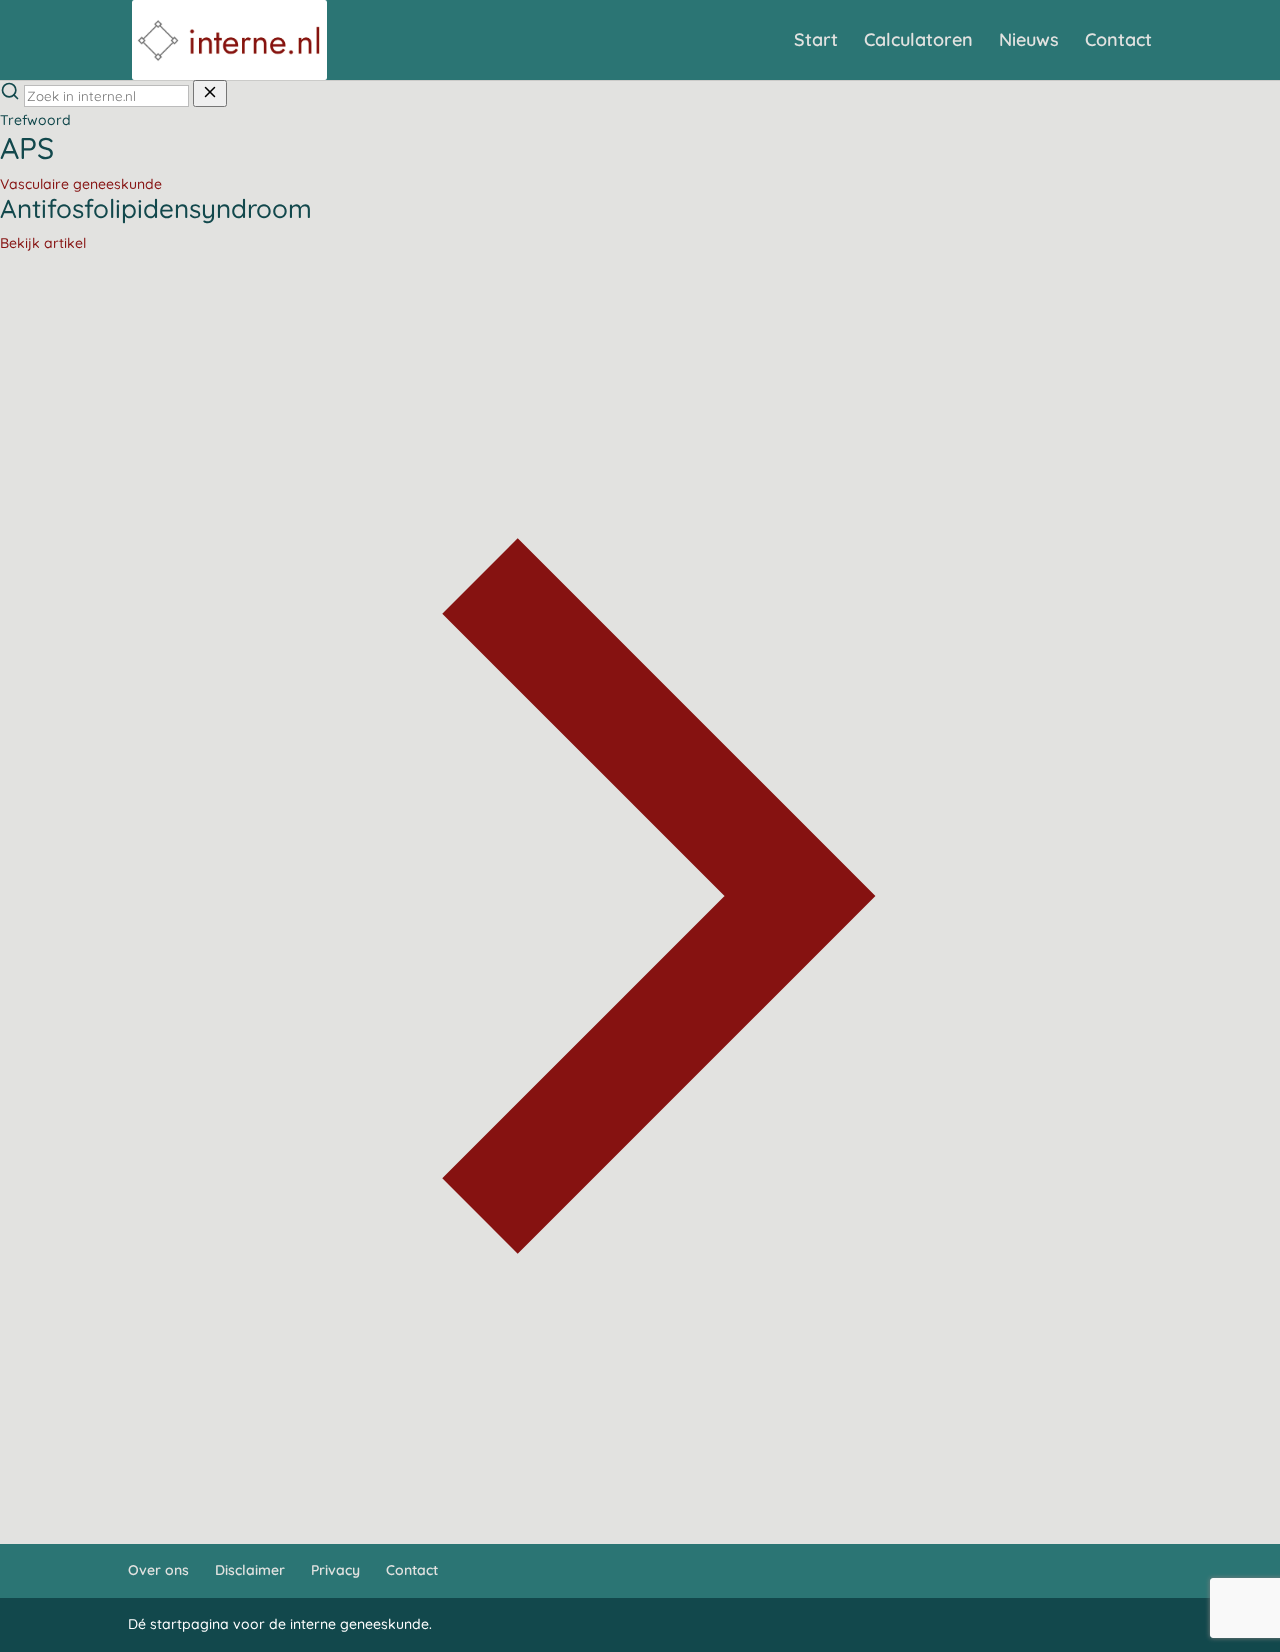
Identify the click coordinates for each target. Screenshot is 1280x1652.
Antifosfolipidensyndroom (156, 208)
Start (816, 42)
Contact (1118, 42)
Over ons (158, 1570)
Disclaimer (250, 1570)
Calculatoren (918, 42)
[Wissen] (210, 93)
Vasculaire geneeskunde (81, 184)
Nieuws (1029, 42)
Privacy (335, 1570)
